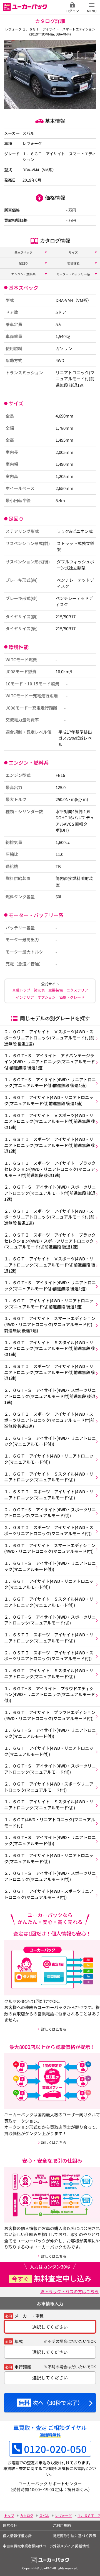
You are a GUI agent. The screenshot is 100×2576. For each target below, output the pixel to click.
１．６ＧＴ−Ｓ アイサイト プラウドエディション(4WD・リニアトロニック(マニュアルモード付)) (50, 1694)
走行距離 (23, 2367)
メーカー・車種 (29, 2316)
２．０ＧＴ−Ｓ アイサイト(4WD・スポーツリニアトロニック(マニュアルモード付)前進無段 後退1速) (50, 1193)
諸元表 (39, 990)
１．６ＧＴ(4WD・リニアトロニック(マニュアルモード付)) (50, 1823)
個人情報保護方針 (17, 2536)
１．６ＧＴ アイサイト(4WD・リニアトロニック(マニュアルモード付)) (49, 1459)
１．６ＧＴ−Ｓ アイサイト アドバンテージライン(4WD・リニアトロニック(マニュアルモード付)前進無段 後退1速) (50, 1061)
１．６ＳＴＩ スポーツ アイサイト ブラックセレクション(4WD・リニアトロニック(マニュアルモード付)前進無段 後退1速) (50, 1169)
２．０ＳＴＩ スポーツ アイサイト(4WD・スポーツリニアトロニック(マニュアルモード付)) (49, 1530)
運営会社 (10, 2525)
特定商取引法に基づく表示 (74, 2536)
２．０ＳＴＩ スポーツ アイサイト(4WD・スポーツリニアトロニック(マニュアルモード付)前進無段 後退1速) (49, 1217)
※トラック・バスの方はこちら (69, 2291)
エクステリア (77, 990)
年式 (19, 2341)
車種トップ (21, 990)
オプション (47, 997)
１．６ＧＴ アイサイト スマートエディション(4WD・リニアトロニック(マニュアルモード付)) (50, 1548)
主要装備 (56, 990)
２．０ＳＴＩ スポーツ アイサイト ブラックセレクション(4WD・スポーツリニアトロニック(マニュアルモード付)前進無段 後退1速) (50, 1241)
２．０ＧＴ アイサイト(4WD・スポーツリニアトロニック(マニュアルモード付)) (49, 1787)
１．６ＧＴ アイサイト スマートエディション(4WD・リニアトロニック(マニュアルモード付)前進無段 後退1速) (50, 1324)
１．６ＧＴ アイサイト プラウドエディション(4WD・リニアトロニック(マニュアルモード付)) (50, 1715)
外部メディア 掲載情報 (71, 2546)
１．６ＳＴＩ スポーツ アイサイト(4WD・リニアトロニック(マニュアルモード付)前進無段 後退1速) (50, 1145)
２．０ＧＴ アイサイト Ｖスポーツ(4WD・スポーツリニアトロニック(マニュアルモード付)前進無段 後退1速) (49, 1038)
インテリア (25, 997)
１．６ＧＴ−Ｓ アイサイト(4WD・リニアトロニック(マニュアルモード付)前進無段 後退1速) (50, 1083)
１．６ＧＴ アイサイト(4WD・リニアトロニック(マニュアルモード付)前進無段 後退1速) (49, 1100)
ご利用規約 (62, 2525)
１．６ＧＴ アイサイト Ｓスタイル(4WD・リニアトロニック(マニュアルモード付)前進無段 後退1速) (50, 1348)
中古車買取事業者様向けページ (26, 2546)
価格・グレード (72, 997)
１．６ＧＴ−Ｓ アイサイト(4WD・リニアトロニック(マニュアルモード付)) (50, 1441)
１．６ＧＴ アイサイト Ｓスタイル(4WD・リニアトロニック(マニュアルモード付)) (49, 1477)
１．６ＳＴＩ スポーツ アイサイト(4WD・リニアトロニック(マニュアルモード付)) (49, 1495)
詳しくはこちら (54, 2029)
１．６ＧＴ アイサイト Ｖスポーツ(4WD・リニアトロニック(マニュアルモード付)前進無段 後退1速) (50, 1121)
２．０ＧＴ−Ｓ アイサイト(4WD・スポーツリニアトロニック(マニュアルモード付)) (50, 1513)
